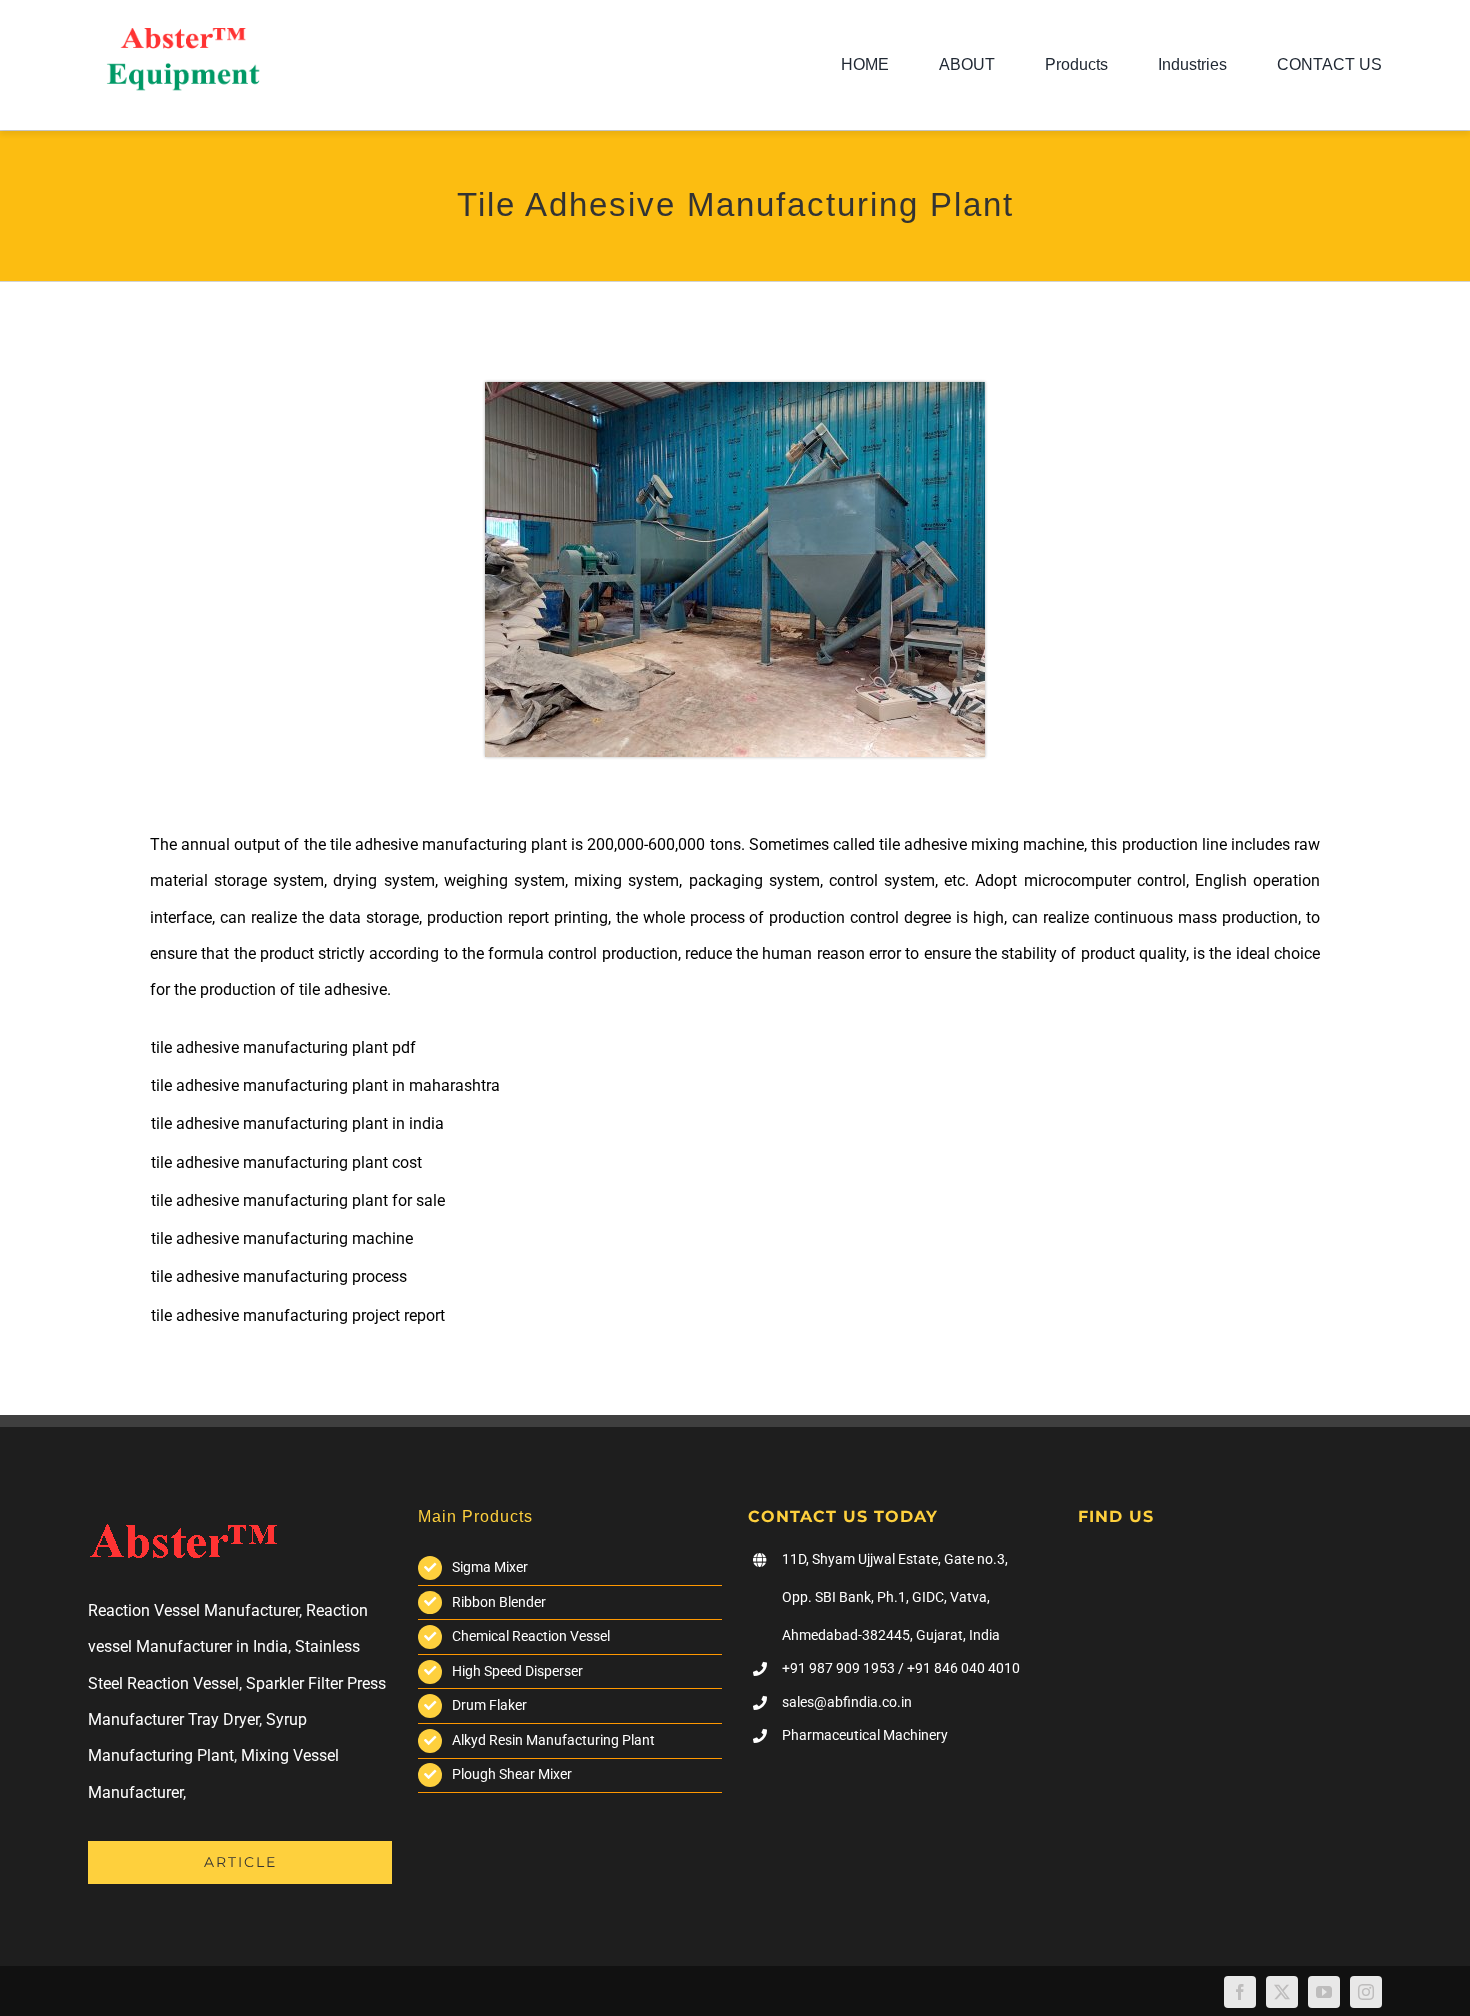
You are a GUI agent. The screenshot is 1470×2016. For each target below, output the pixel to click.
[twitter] (1282, 1992)
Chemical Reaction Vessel (531, 1636)
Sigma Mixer (490, 1567)
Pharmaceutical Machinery (865, 1735)
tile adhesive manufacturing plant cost (286, 1162)
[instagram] (1366, 1992)
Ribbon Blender (499, 1602)
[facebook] (1240, 1992)
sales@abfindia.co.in (847, 1702)
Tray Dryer (223, 1719)
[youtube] (1324, 1992)
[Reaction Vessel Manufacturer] (183, 35)
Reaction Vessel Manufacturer (193, 1610)
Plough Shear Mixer (512, 1774)
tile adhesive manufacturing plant (448, 844)
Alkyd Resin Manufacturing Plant (553, 1740)
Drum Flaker (489, 1705)
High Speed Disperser (517, 1671)
